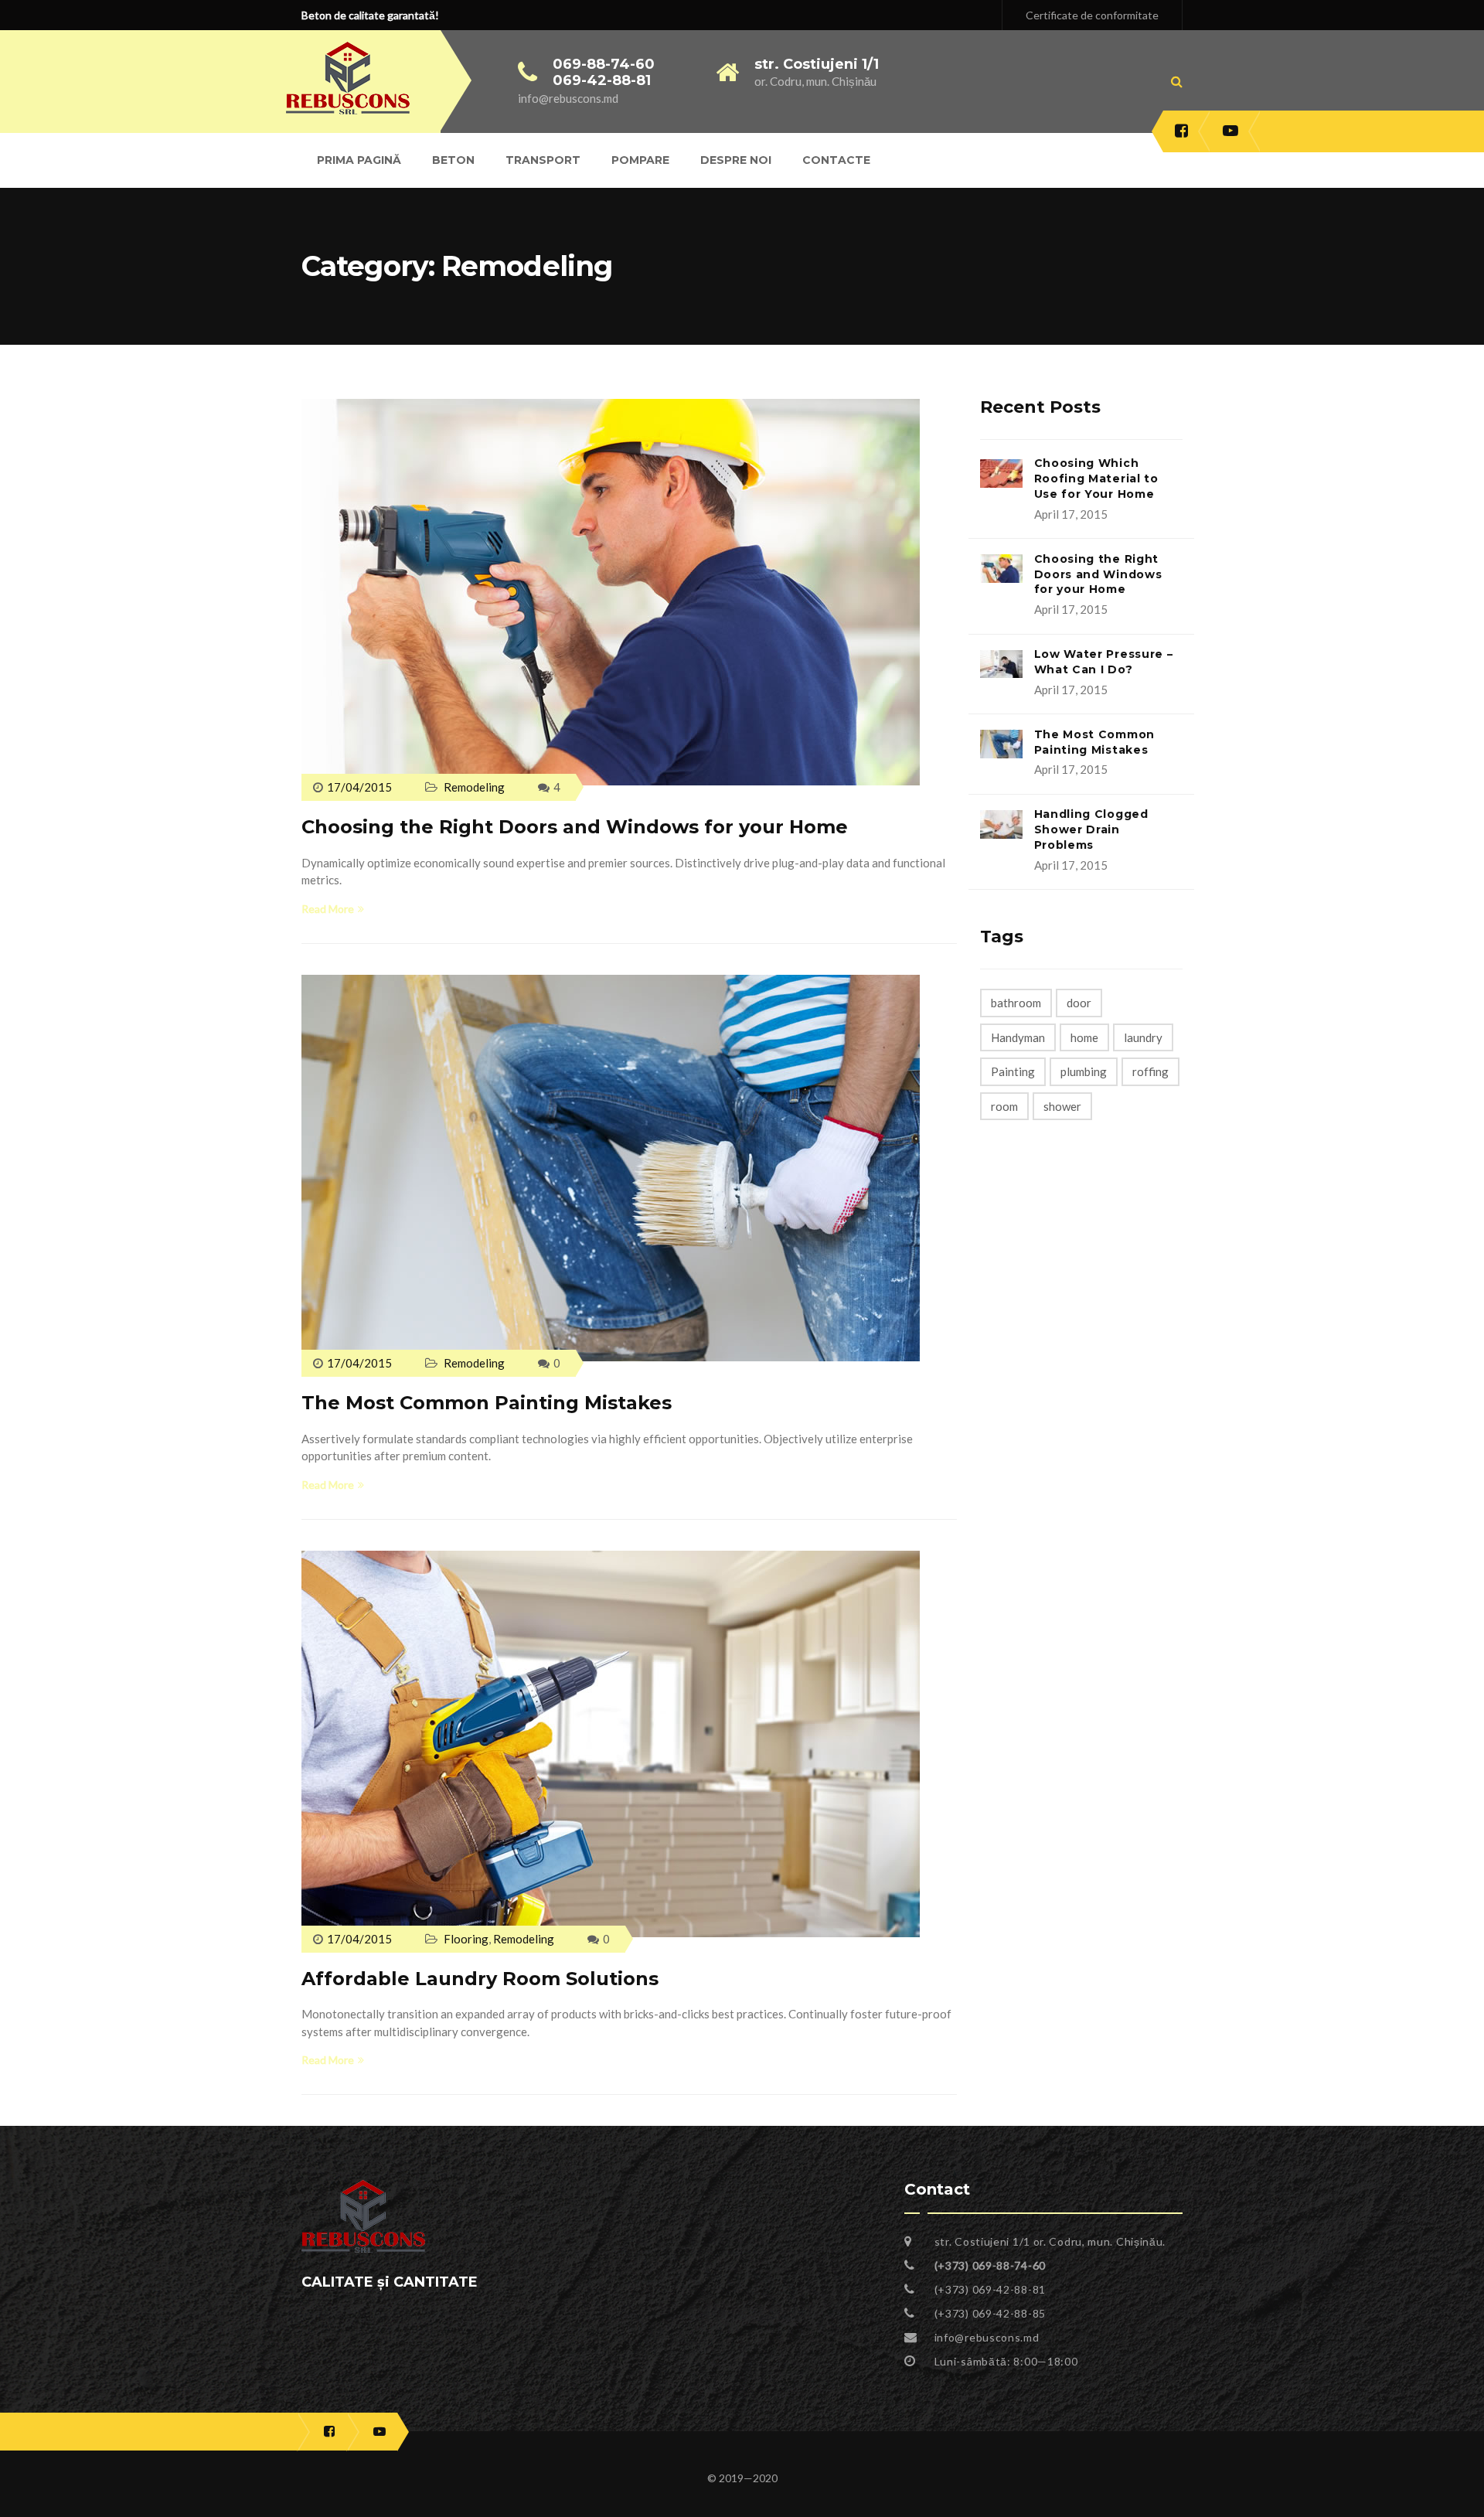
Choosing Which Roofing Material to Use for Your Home (1096, 479)
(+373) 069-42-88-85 (990, 2313)
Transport (543, 160)
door (1079, 1003)
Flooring (466, 1939)
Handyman (1018, 1037)
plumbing (1084, 1071)
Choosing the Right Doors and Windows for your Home (575, 827)
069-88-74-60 (604, 64)
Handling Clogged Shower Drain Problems (1091, 829)
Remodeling (474, 787)
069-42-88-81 (602, 80)
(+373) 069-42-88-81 (990, 2289)
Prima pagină (359, 160)
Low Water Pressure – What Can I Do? (1104, 662)
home (1084, 1037)
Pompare (640, 160)
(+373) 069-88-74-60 (990, 2265)
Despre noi (736, 160)
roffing (1150, 1071)
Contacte (836, 160)
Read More (328, 909)
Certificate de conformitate (1092, 15)
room (1004, 1106)
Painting (1013, 1071)
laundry (1143, 1037)
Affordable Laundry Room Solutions (480, 1979)
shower (1062, 1106)
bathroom (1016, 1003)
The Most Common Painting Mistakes (487, 1403)
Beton (453, 160)
